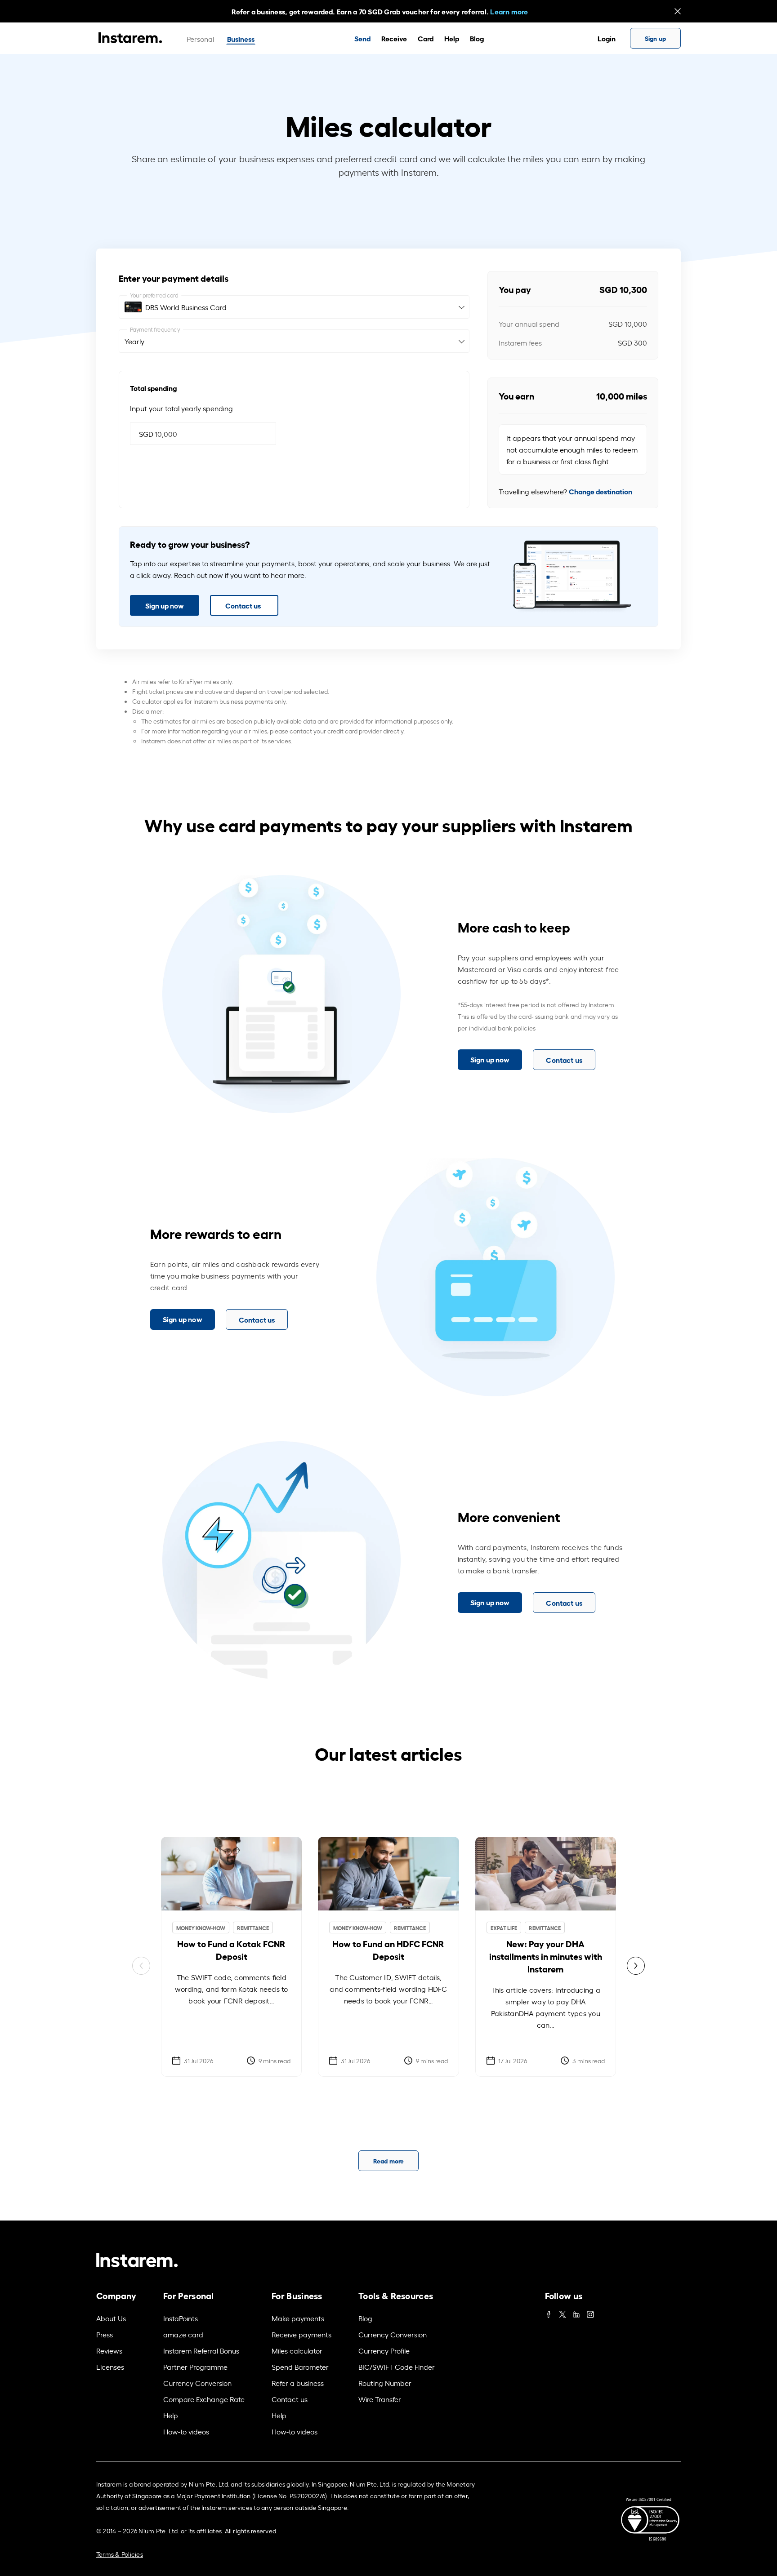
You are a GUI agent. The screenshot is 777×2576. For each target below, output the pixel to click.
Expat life (504, 1928)
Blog (477, 38)
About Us (111, 2318)
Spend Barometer (300, 2367)
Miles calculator (297, 2350)
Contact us (243, 605)
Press (105, 2334)
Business (241, 38)
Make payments (298, 2318)
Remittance (253, 1928)
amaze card (183, 2334)
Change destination (601, 491)
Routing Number (385, 2383)
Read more (388, 2161)
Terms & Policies (120, 2554)
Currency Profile (384, 2350)
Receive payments (301, 2334)
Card (426, 38)
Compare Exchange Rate (204, 2399)
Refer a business (298, 2383)
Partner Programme (195, 2367)
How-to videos (186, 2431)
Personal (200, 39)
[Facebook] (549, 2312)
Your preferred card (154, 295)
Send (362, 38)
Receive (394, 38)
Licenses (110, 2367)
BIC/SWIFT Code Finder (397, 2367)
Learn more (509, 11)
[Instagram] (590, 2312)
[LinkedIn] (576, 2312)
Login (607, 38)
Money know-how (201, 1928)
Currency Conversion (197, 2383)
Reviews (109, 2350)
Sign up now (165, 605)
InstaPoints (181, 2318)
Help (452, 38)
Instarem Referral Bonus (201, 2350)
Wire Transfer (380, 2399)
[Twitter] (563, 2312)
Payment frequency (155, 329)
